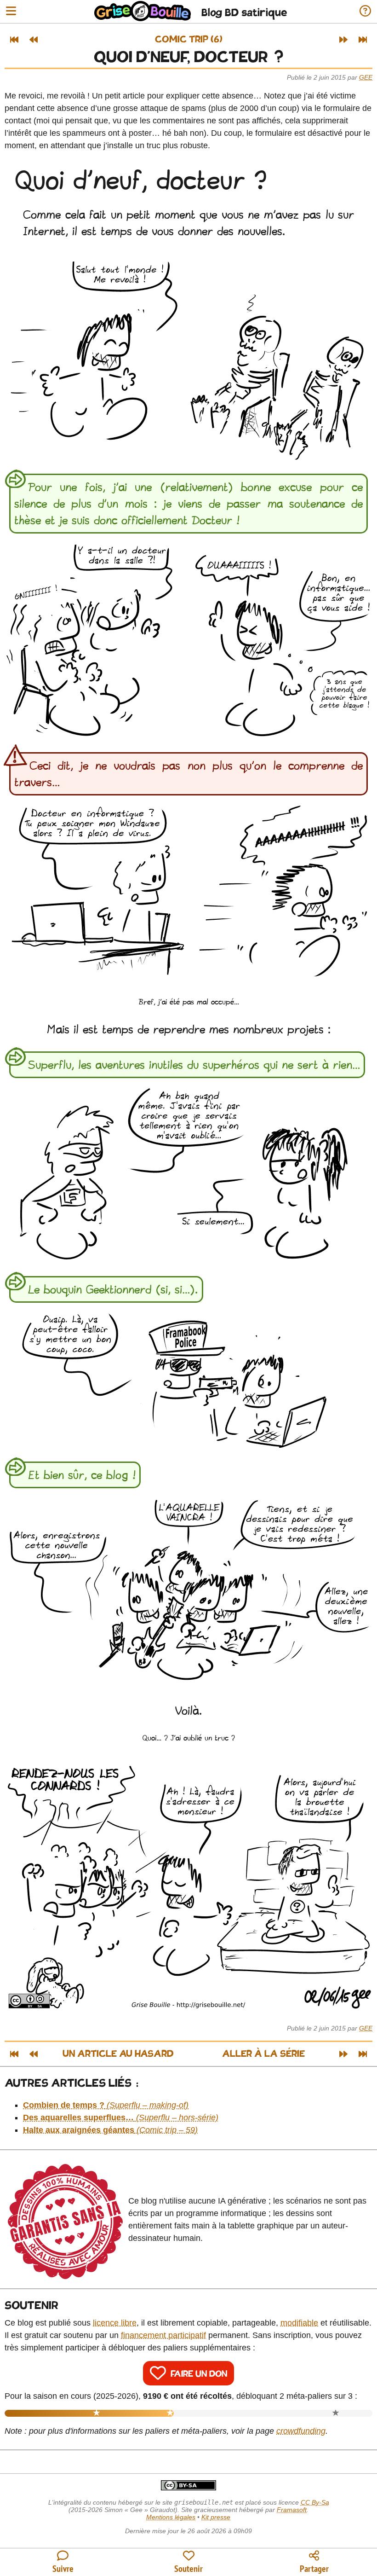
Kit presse (216, 2517)
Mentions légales (171, 2517)
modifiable (299, 2323)
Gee (366, 77)
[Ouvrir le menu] (11, 12)
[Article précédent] (34, 40)
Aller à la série (263, 2054)
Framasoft (292, 2510)
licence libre (115, 2323)
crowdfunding (301, 2431)
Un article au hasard (118, 2054)
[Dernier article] (363, 40)
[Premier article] (14, 40)
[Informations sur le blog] (365, 12)
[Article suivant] (343, 40)
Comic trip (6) (189, 40)
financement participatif (163, 2335)
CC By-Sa (315, 2502)
